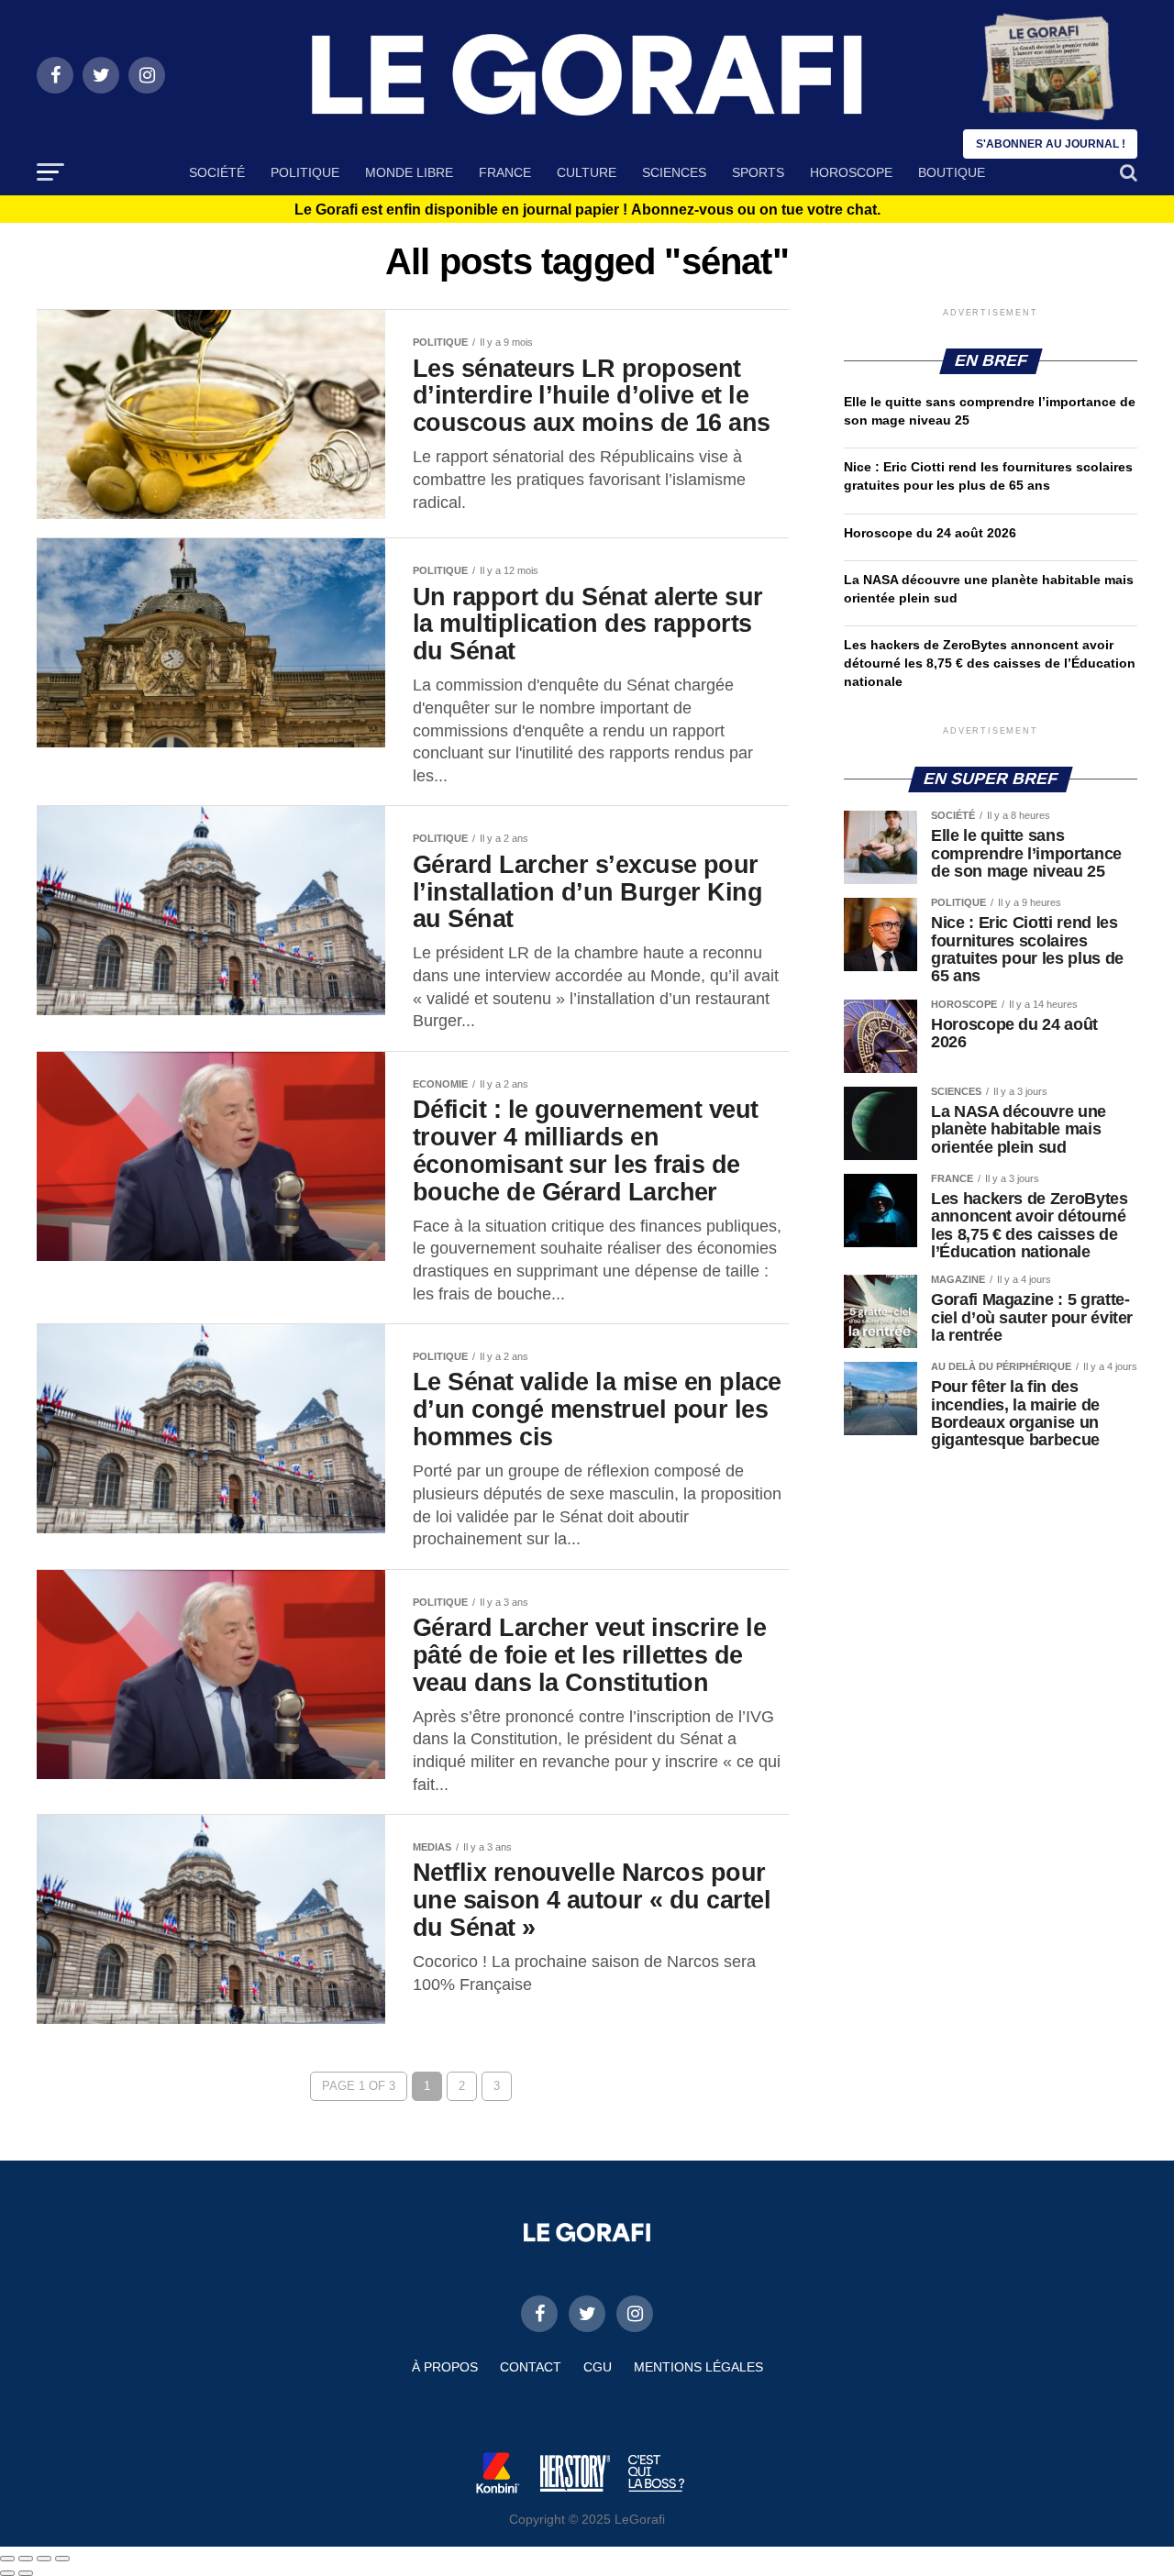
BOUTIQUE (952, 172)
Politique (305, 172)
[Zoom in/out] (62, 2559)
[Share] (26, 2559)
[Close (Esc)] (7, 2559)
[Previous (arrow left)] (7, 2573)
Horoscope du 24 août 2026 (930, 533)
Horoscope (851, 172)
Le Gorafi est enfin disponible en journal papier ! (587, 210)
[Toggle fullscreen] (44, 2559)
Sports (758, 172)
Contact (531, 2367)
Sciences (674, 172)
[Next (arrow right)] (26, 2573)
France (505, 172)
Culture (587, 172)
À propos (445, 2367)
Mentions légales (698, 2367)
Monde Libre (409, 172)
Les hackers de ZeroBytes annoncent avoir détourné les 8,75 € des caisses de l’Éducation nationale (990, 663)
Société (217, 172)
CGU (598, 2367)
